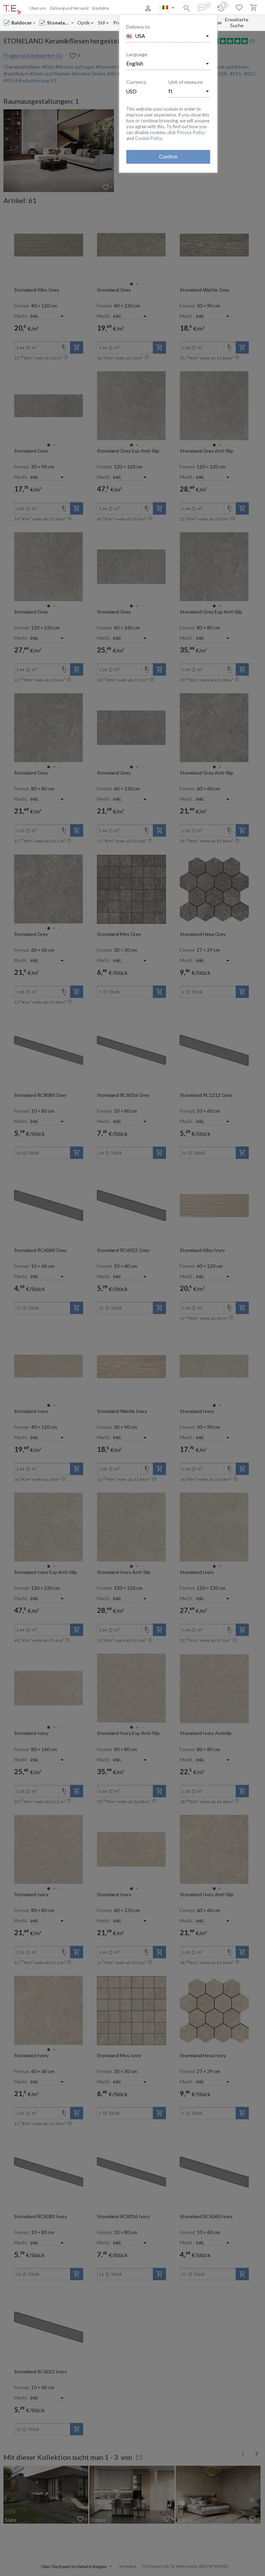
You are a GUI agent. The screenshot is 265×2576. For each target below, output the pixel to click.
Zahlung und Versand (69, 8)
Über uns (38, 8)
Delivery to (138, 27)
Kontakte (101, 8)
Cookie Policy (149, 138)
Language (137, 54)
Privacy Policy (191, 132)
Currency (136, 82)
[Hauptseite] (12, 10)
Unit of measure (186, 82)
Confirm (168, 156)
